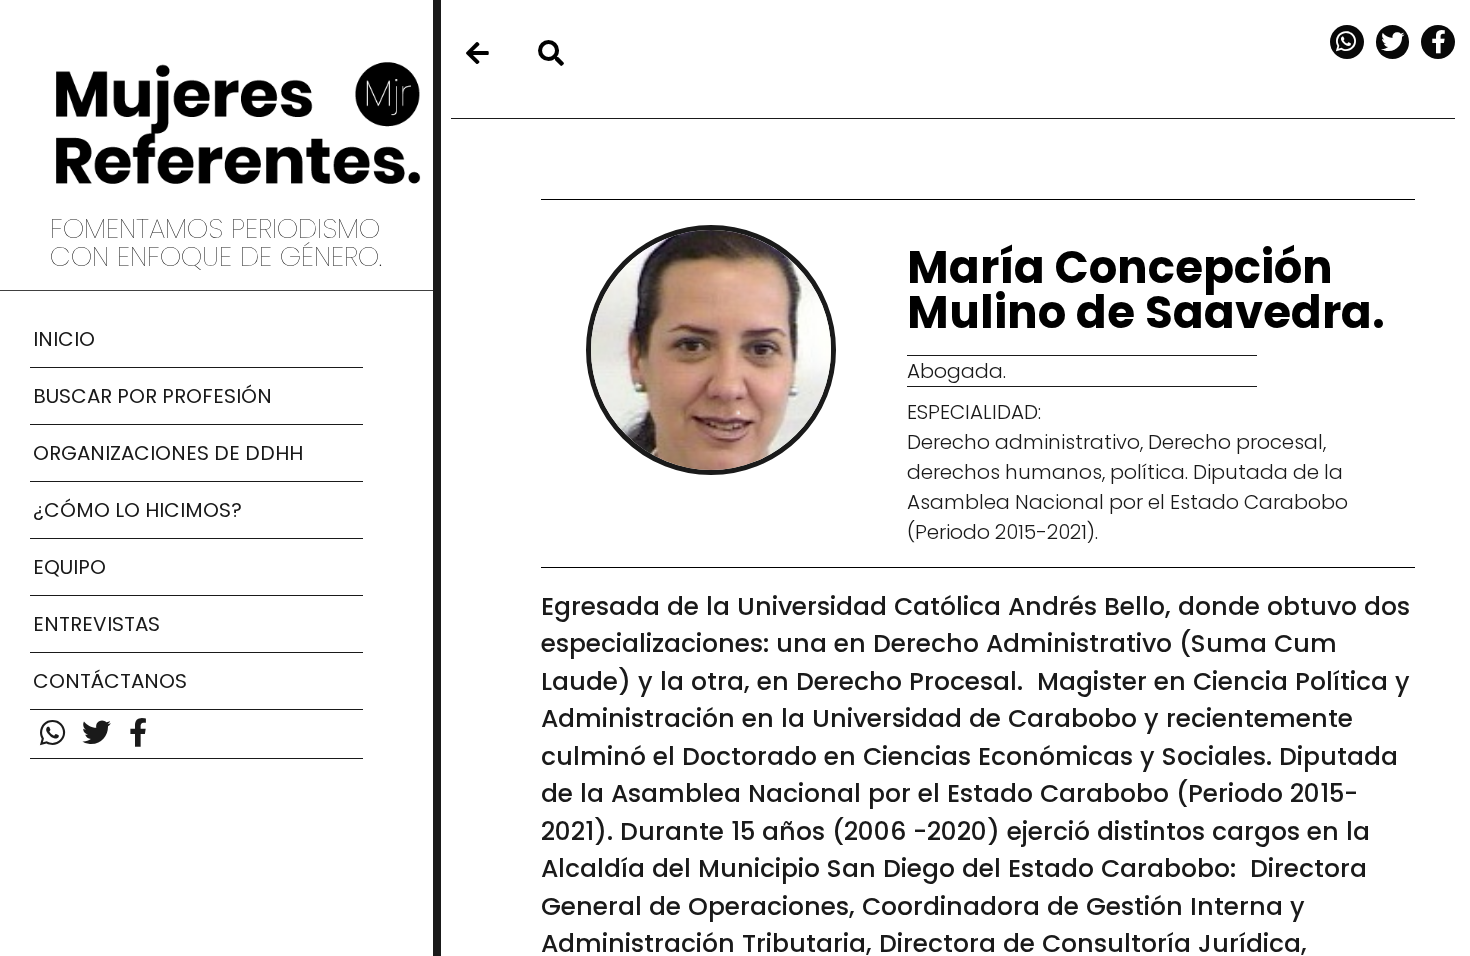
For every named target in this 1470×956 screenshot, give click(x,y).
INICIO (64, 339)
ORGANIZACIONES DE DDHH (168, 453)
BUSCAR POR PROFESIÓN (152, 396)
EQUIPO (69, 567)
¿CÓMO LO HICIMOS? (137, 510)
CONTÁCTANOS (110, 681)
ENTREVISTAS (96, 624)
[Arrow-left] (477, 53)
